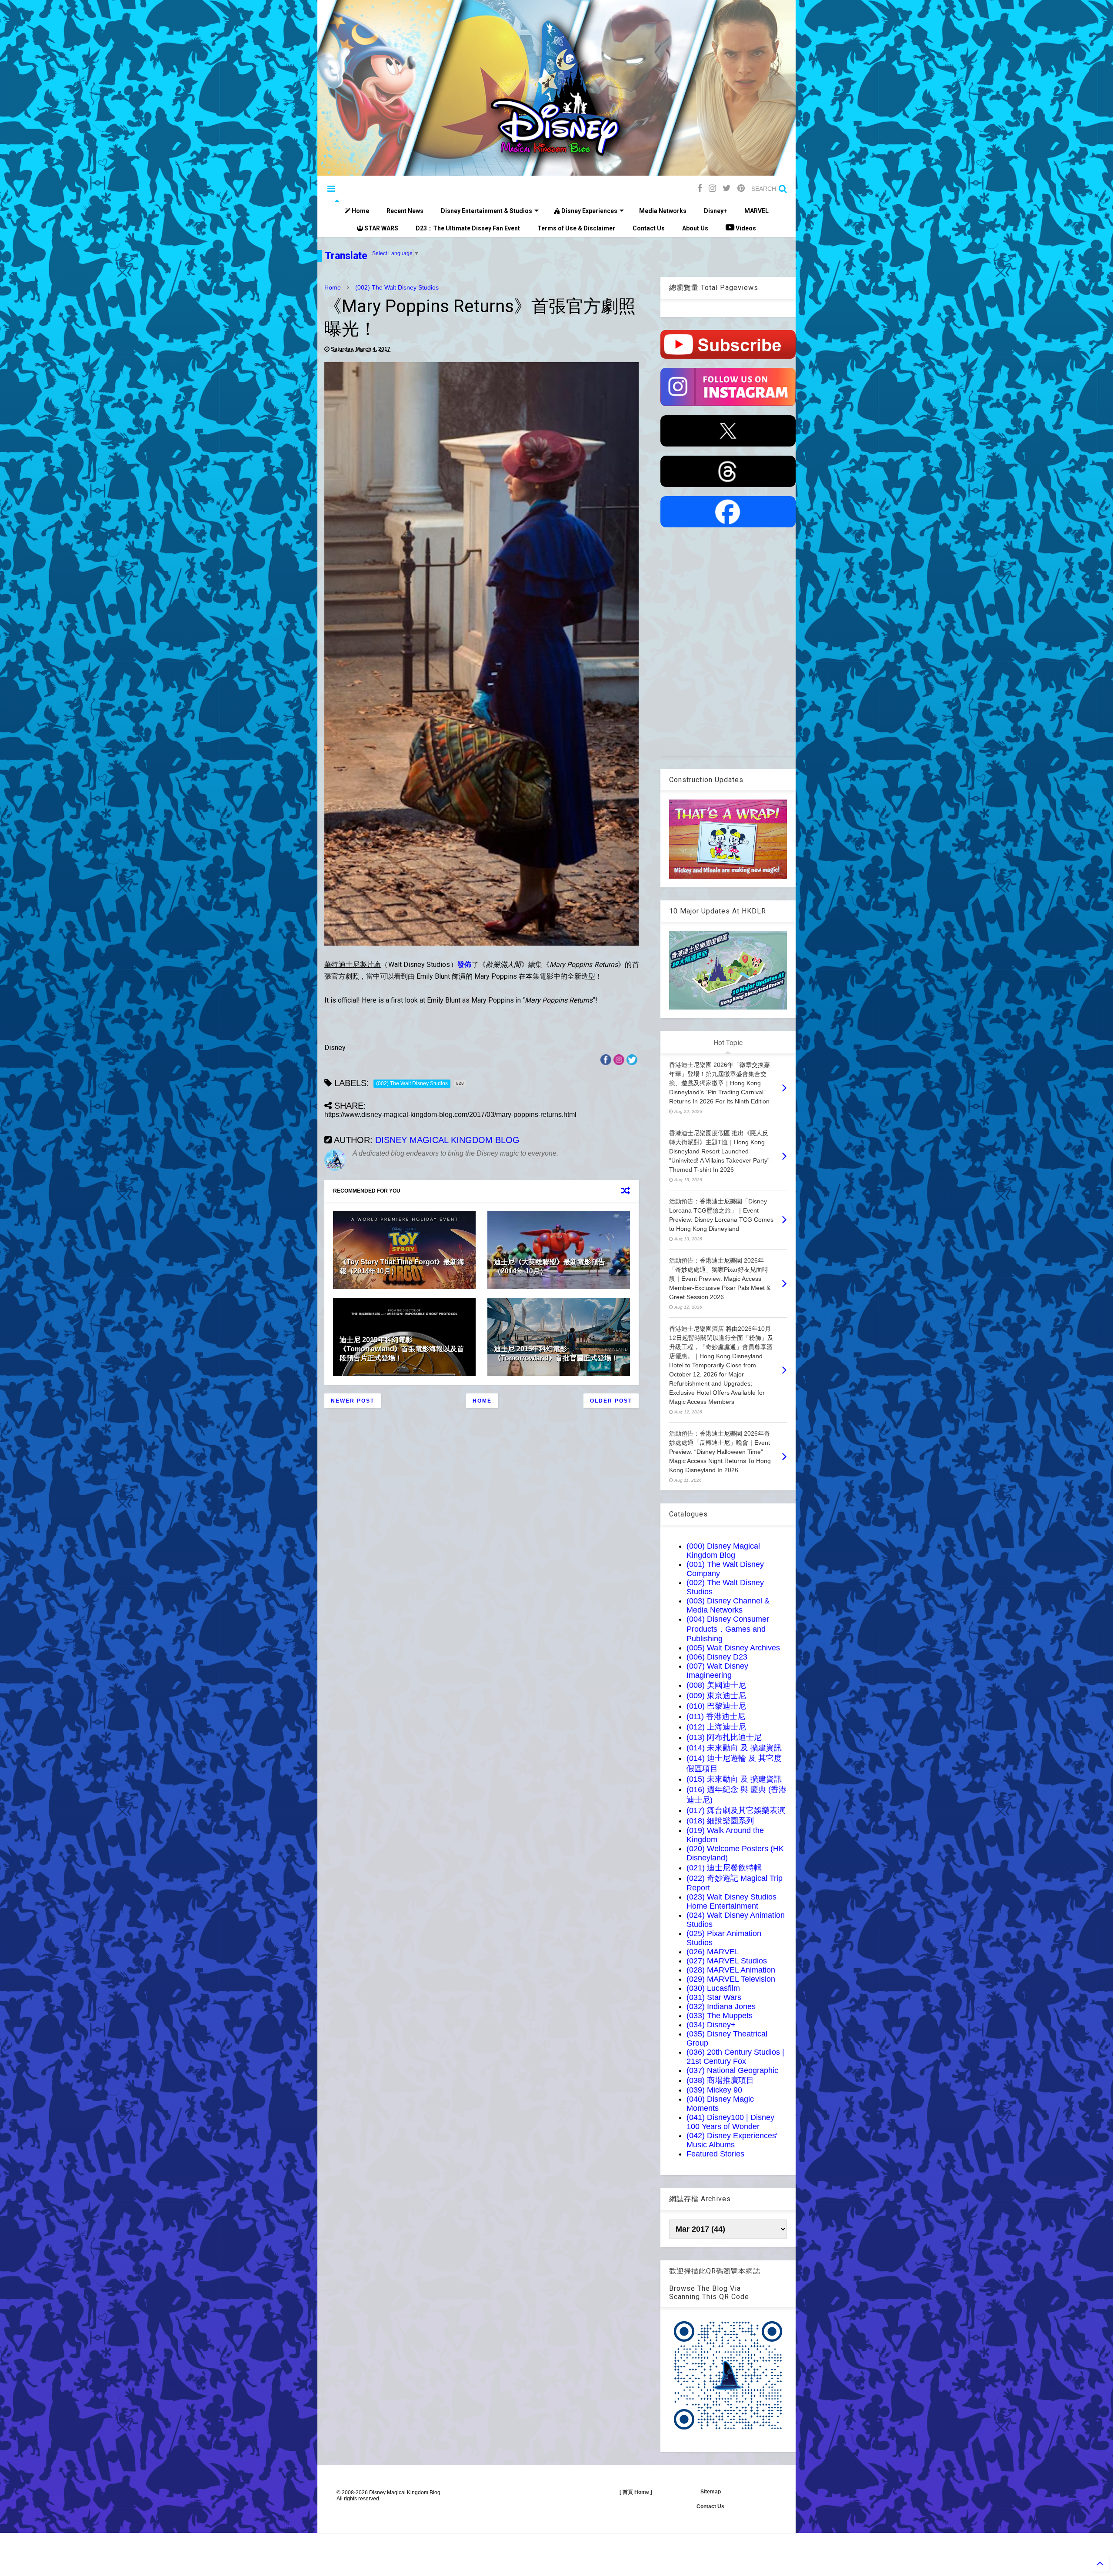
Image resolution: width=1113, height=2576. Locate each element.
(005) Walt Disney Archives (733, 1648)
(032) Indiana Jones (721, 2006)
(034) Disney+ (711, 2025)
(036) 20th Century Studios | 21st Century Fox (735, 2057)
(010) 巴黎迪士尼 (716, 1706)
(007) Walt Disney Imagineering (717, 1671)
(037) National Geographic (732, 2070)
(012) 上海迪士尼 (716, 1727)
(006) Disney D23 (717, 1657)
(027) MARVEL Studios (727, 1961)
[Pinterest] (741, 188)
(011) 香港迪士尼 (716, 1716)
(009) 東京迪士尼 (716, 1696)
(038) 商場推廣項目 (720, 2080)
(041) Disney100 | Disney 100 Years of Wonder (730, 2122)
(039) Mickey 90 (714, 2090)
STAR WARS (381, 228)
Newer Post (353, 1401)
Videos (745, 228)
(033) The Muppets (720, 2016)
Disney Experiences (589, 211)
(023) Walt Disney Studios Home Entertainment (731, 1901)
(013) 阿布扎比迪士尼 (724, 1737)
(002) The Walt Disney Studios (397, 287)
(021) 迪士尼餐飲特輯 (724, 1868)
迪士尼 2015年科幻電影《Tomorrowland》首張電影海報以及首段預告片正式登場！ (402, 1349)
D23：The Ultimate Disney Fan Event (468, 228)
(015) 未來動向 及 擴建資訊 (734, 1779)
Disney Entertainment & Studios (487, 211)
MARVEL (756, 211)
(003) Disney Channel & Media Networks (728, 1605)
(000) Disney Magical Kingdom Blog (723, 1551)
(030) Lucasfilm (713, 1988)
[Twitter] (727, 188)
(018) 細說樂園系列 (720, 1821)
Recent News (405, 211)
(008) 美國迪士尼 (716, 1685)
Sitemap (711, 2492)
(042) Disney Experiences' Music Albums (732, 2140)
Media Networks (663, 211)
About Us (695, 228)
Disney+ (715, 211)
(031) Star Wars (714, 1997)
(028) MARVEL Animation (731, 1970)
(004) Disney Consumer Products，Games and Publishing (728, 1629)
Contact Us (649, 228)
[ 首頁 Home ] (636, 2492)
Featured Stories (715, 2154)
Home (360, 211)
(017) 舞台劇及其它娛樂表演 (736, 1810)
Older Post (611, 1401)
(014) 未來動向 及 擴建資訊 (734, 1748)
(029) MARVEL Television (731, 1979)
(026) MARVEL (713, 1952)
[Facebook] (700, 188)
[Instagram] (712, 188)
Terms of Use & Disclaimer (576, 228)
